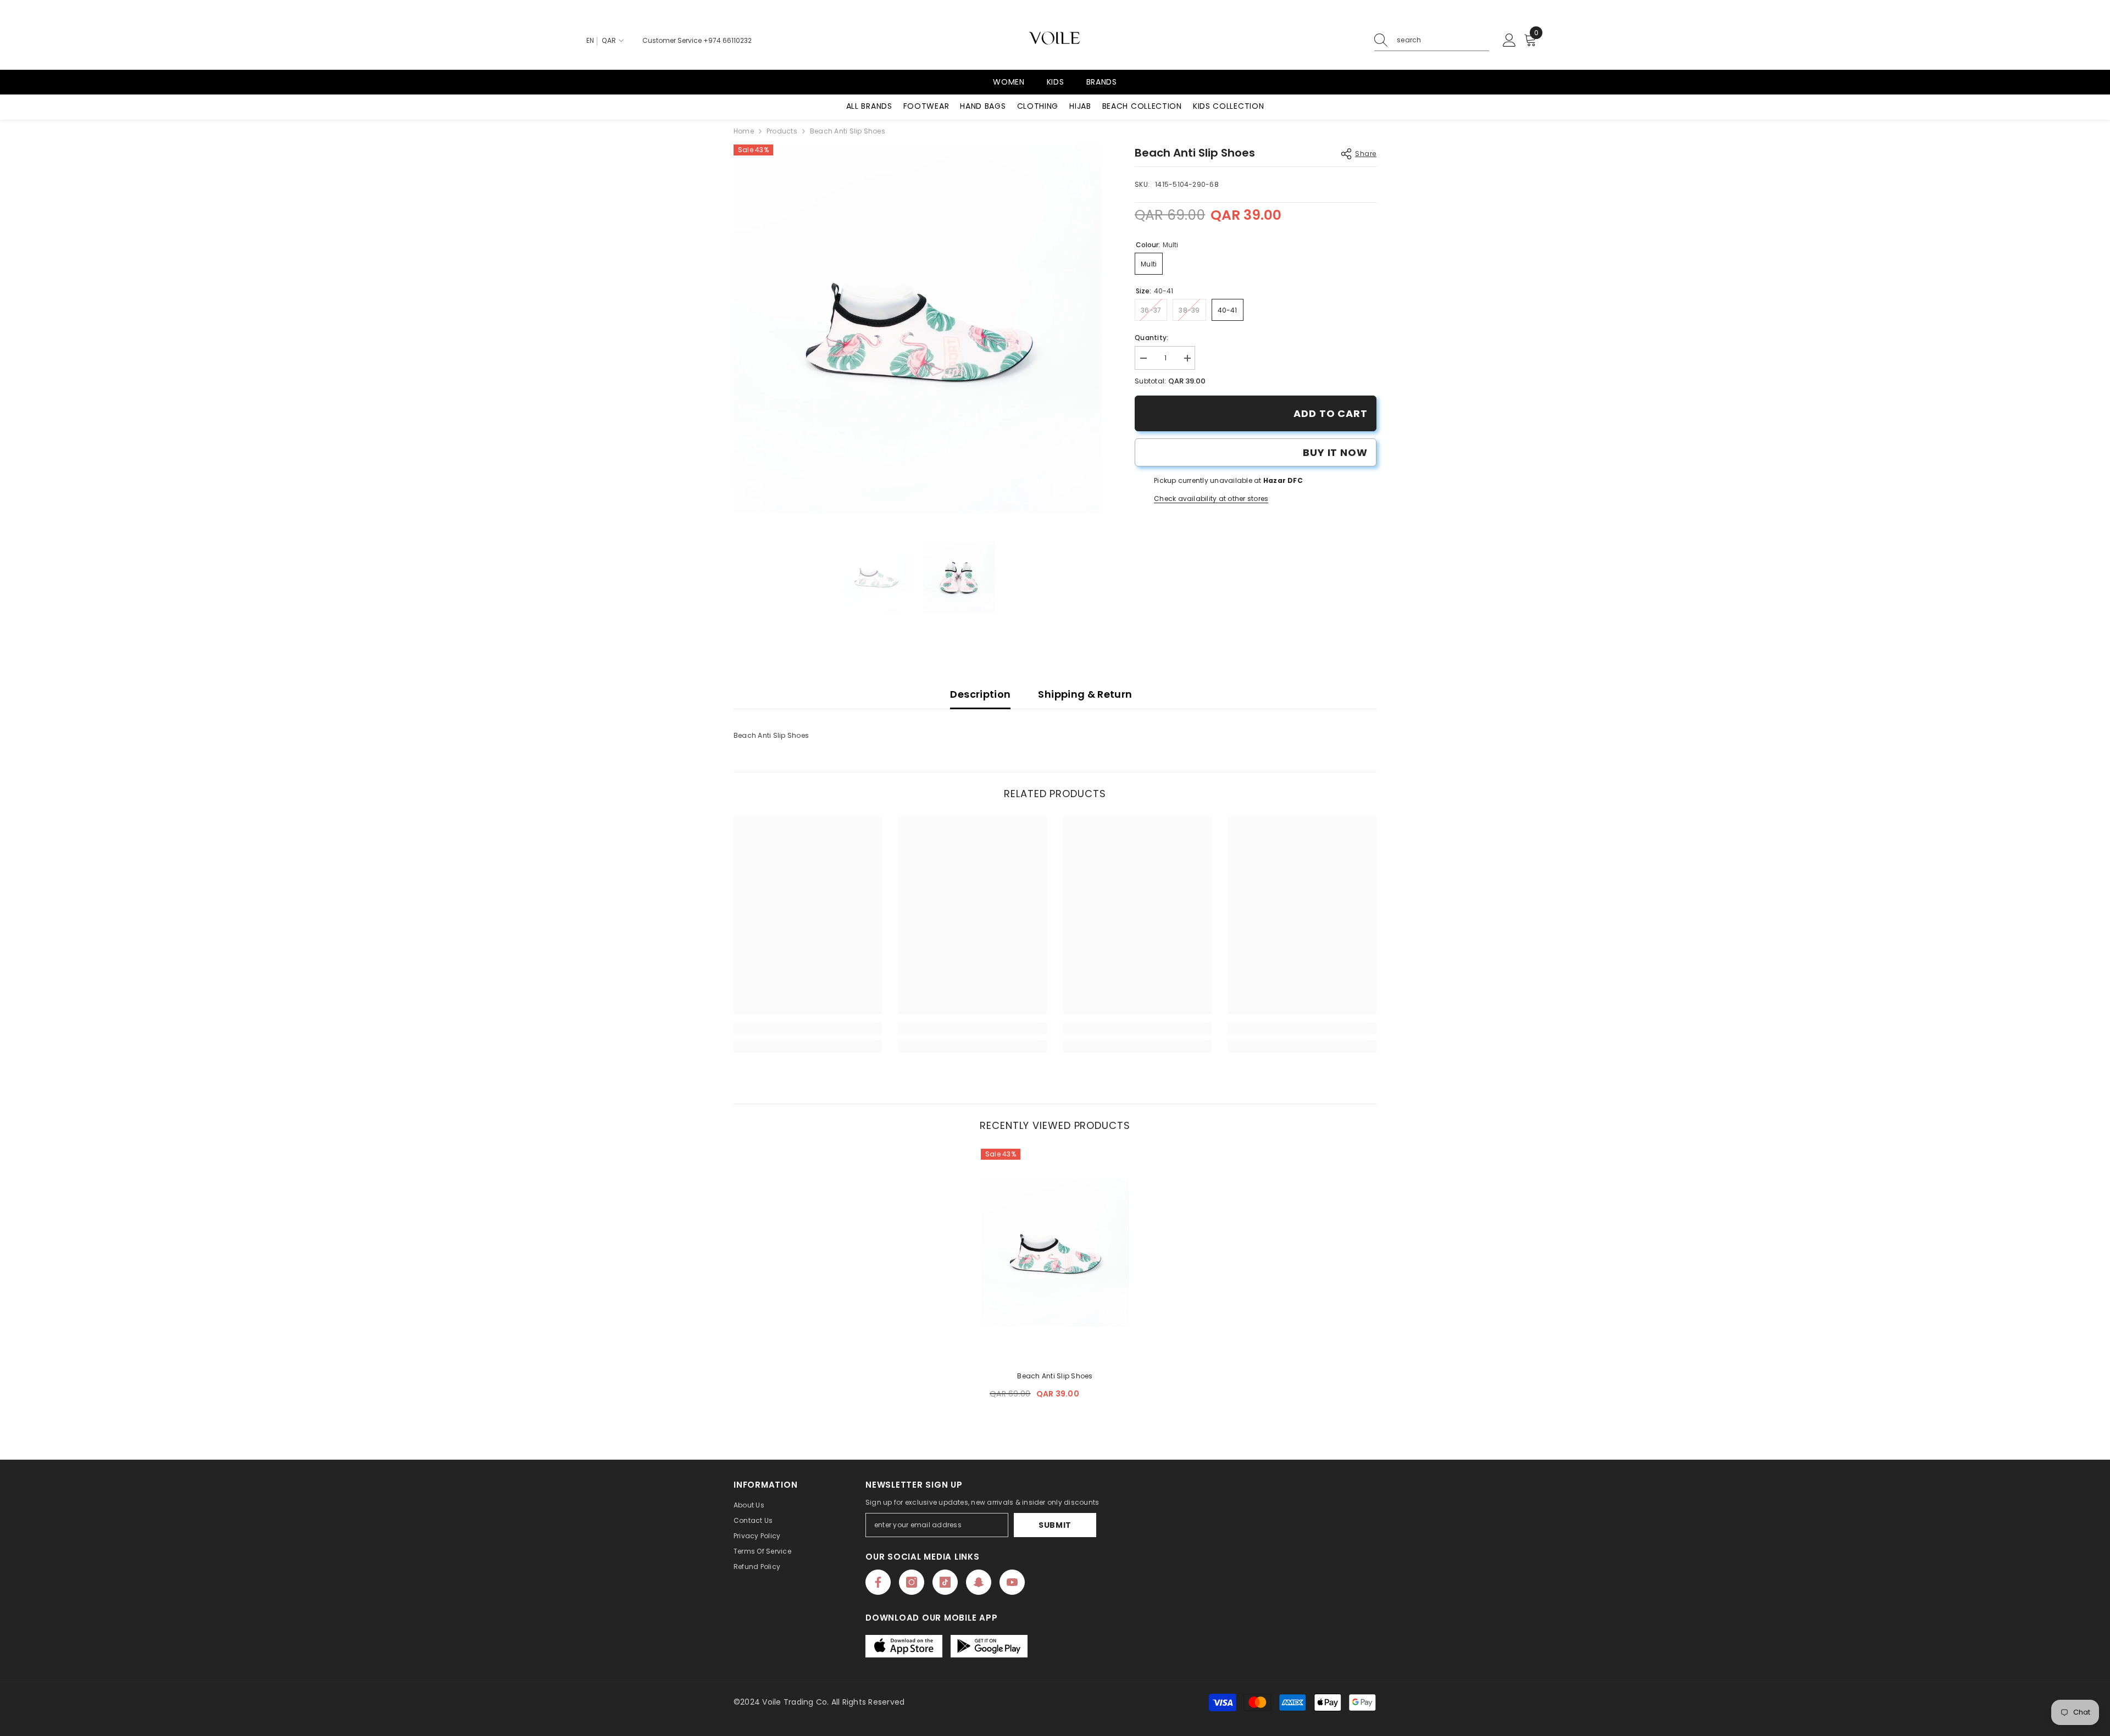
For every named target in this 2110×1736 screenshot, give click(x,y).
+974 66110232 (728, 40)
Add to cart (1331, 413)
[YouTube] (1012, 1582)
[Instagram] (912, 1582)
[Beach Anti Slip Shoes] (1055, 1253)
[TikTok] (945, 1582)
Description (980, 694)
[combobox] (1443, 40)
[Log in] (1509, 41)
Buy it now (1335, 452)
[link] (808, 1028)
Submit (1055, 1525)
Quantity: (1151, 338)
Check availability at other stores (1211, 499)
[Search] (1432, 40)
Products (782, 131)
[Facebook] (878, 1582)
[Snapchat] (979, 1582)
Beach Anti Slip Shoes (1055, 1376)
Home (744, 131)
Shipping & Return (1085, 694)
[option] (918, 329)
